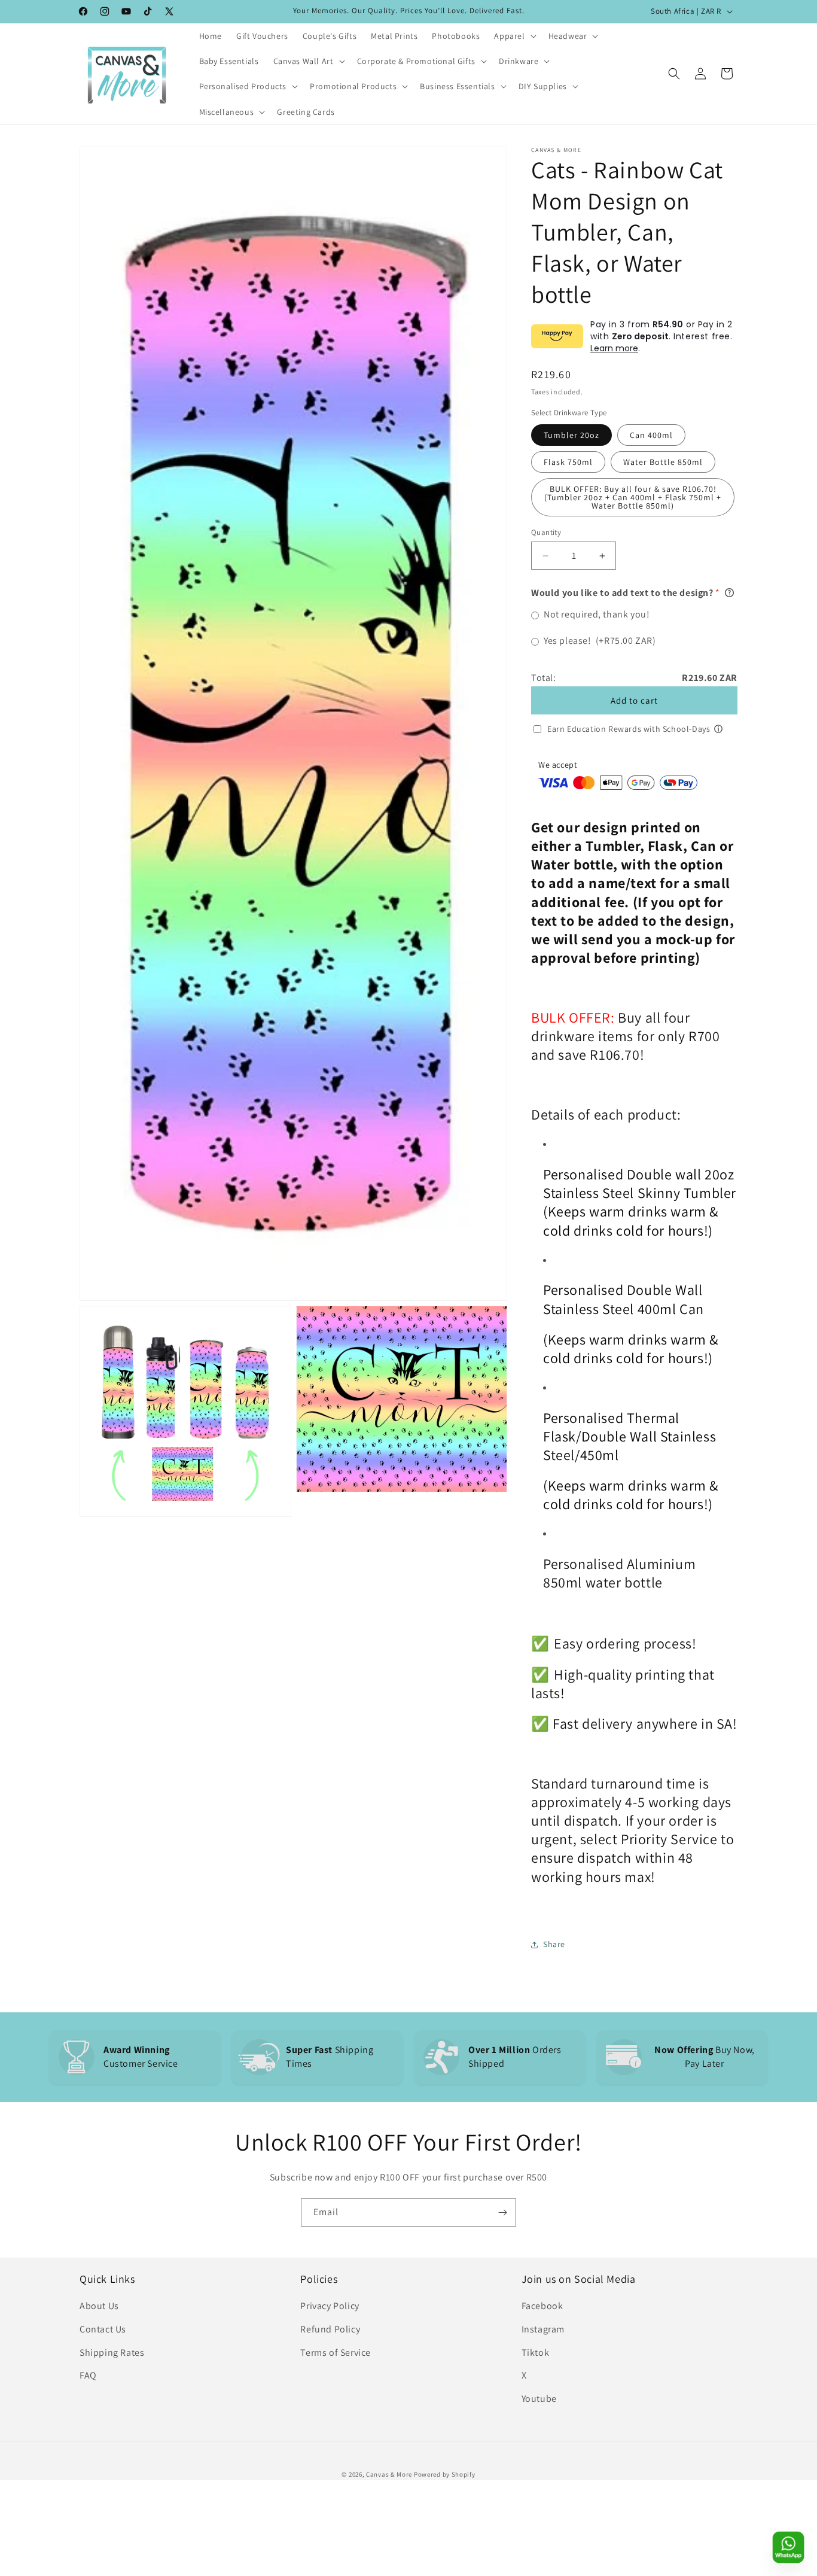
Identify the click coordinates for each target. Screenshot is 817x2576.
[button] (514, 36)
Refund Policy (330, 2329)
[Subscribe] (502, 2212)
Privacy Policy (330, 2306)
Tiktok (536, 2353)
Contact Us (103, 2329)
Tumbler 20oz (571, 435)
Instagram (543, 2329)
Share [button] (554, 1944)
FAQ (88, 2375)
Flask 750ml (568, 462)
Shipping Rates (112, 2353)
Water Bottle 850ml (663, 462)
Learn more (614, 348)
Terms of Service (336, 2353)
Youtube (539, 2399)
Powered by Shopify (445, 2474)
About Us (99, 2306)
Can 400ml (651, 435)
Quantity (546, 532)
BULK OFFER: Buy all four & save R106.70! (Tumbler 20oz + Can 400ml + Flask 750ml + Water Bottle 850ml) (633, 497)
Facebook (542, 2306)
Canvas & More (389, 2474)
